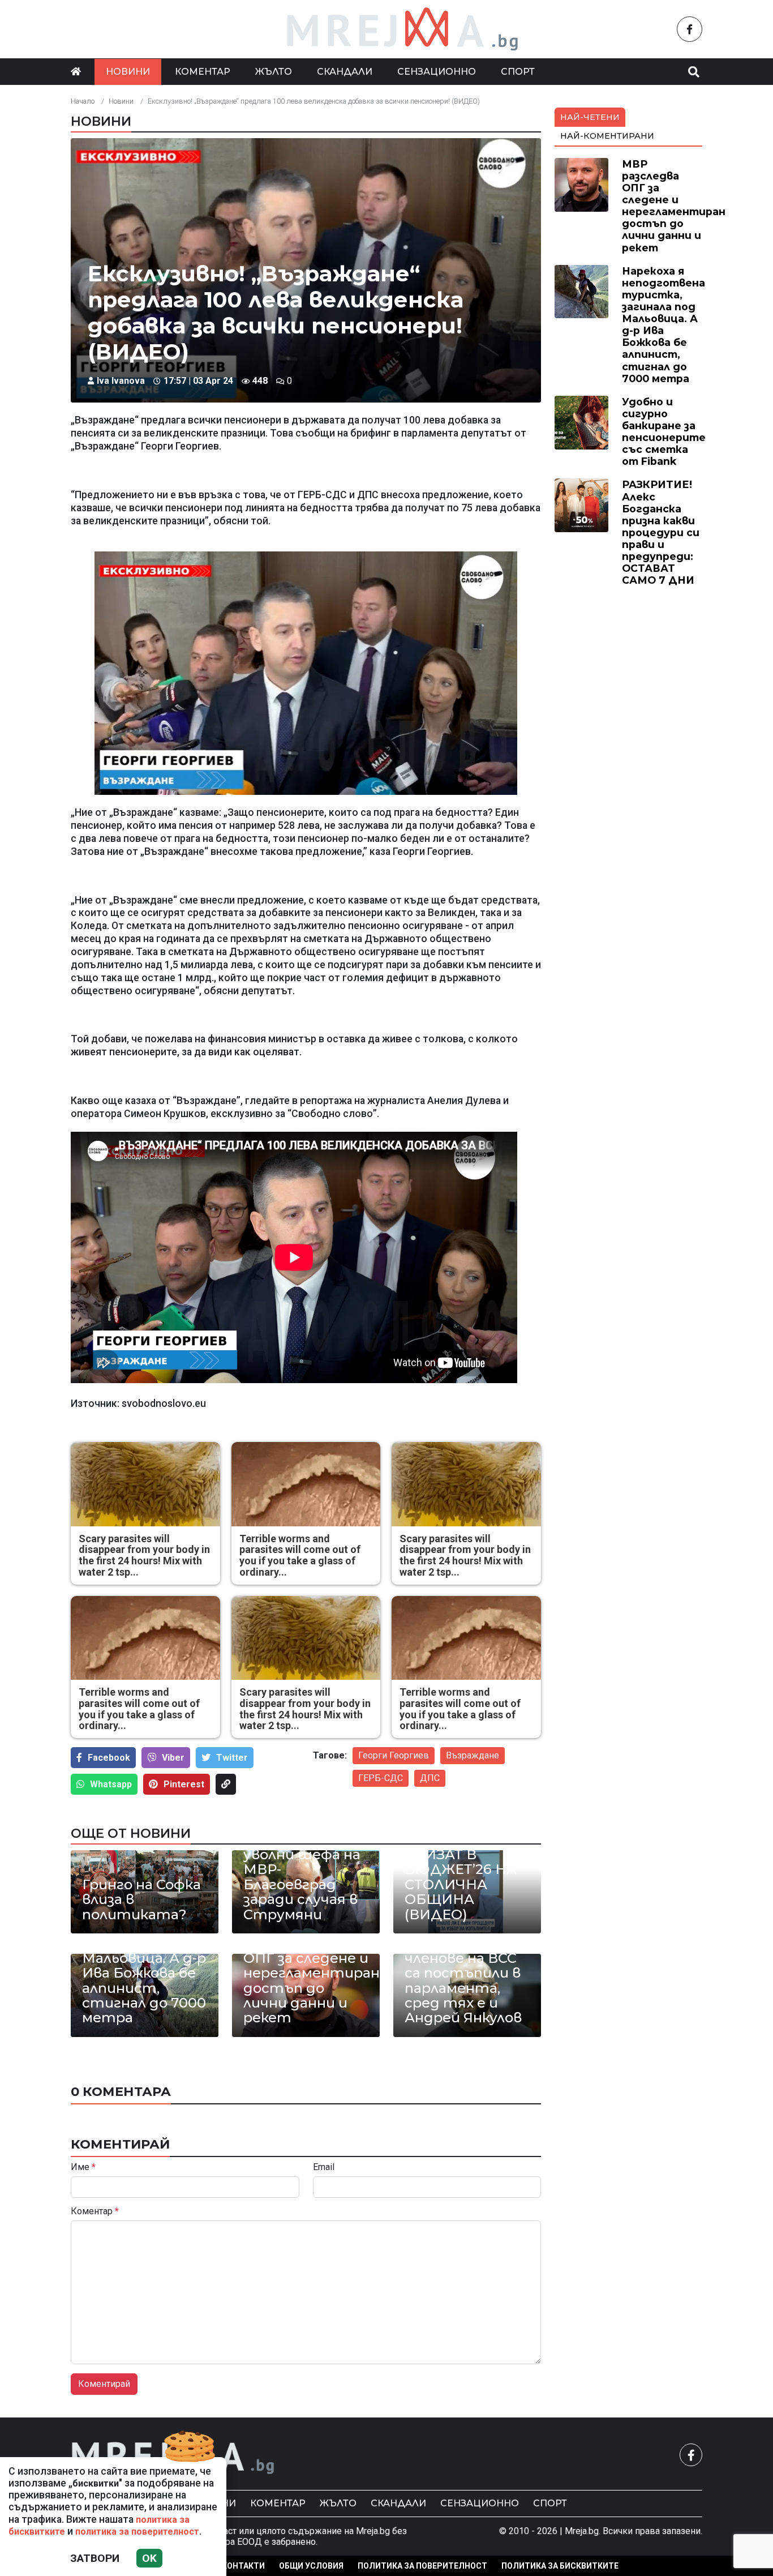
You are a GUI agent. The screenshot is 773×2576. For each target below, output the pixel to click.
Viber (173, 1758)
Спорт (518, 72)
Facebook (109, 1758)
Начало (83, 101)
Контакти (243, 2566)
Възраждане (473, 1755)
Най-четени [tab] (590, 117)
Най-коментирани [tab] (607, 136)
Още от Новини (131, 1833)
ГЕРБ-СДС (381, 1778)
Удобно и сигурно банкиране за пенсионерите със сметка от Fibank (664, 432)
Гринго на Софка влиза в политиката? (141, 1900)
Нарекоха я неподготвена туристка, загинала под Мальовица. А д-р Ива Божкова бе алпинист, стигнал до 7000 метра (144, 1958)
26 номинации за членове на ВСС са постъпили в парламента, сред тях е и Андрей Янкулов (465, 1981)
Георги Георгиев (394, 1755)
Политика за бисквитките (560, 2566)
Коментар (203, 72)
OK (149, 2558)
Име (83, 2167)
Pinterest (184, 1784)
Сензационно (437, 72)
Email (324, 2167)
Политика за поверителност (422, 2566)
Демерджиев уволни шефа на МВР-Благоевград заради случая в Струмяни (302, 1877)
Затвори (95, 2558)
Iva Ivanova (121, 381)
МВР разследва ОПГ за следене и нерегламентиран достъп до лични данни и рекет (306, 1981)
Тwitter (232, 1758)
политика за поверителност (137, 2532)
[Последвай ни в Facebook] (690, 29)
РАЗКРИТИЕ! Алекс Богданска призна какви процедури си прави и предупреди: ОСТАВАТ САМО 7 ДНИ (661, 532)
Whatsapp (111, 1784)
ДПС (430, 1778)
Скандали (345, 72)
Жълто (274, 72)
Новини (128, 72)
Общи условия (311, 2566)
